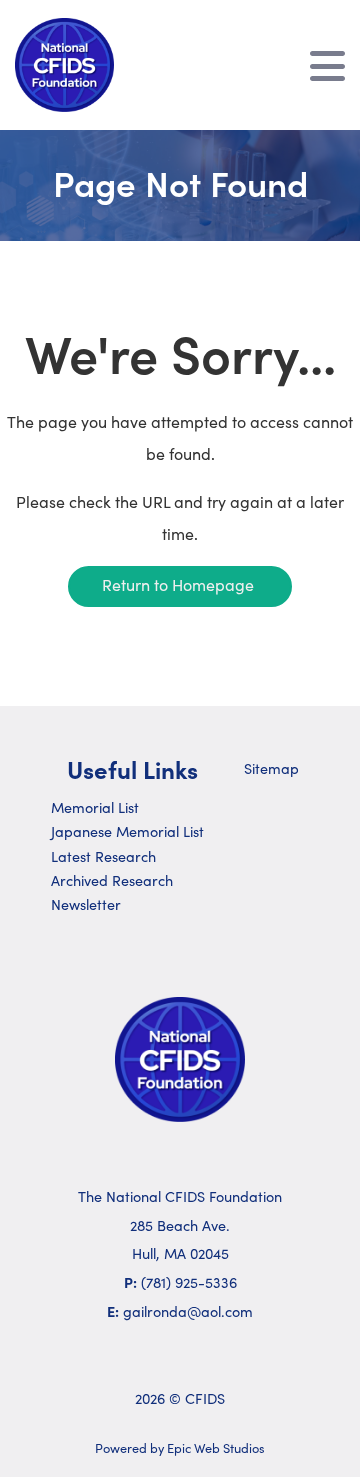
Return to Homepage (178, 584)
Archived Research (112, 880)
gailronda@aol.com (188, 1311)
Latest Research (103, 856)
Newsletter (86, 904)
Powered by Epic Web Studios (180, 1447)
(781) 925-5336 (189, 1282)
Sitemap (271, 768)
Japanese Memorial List (127, 831)
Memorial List (95, 807)
